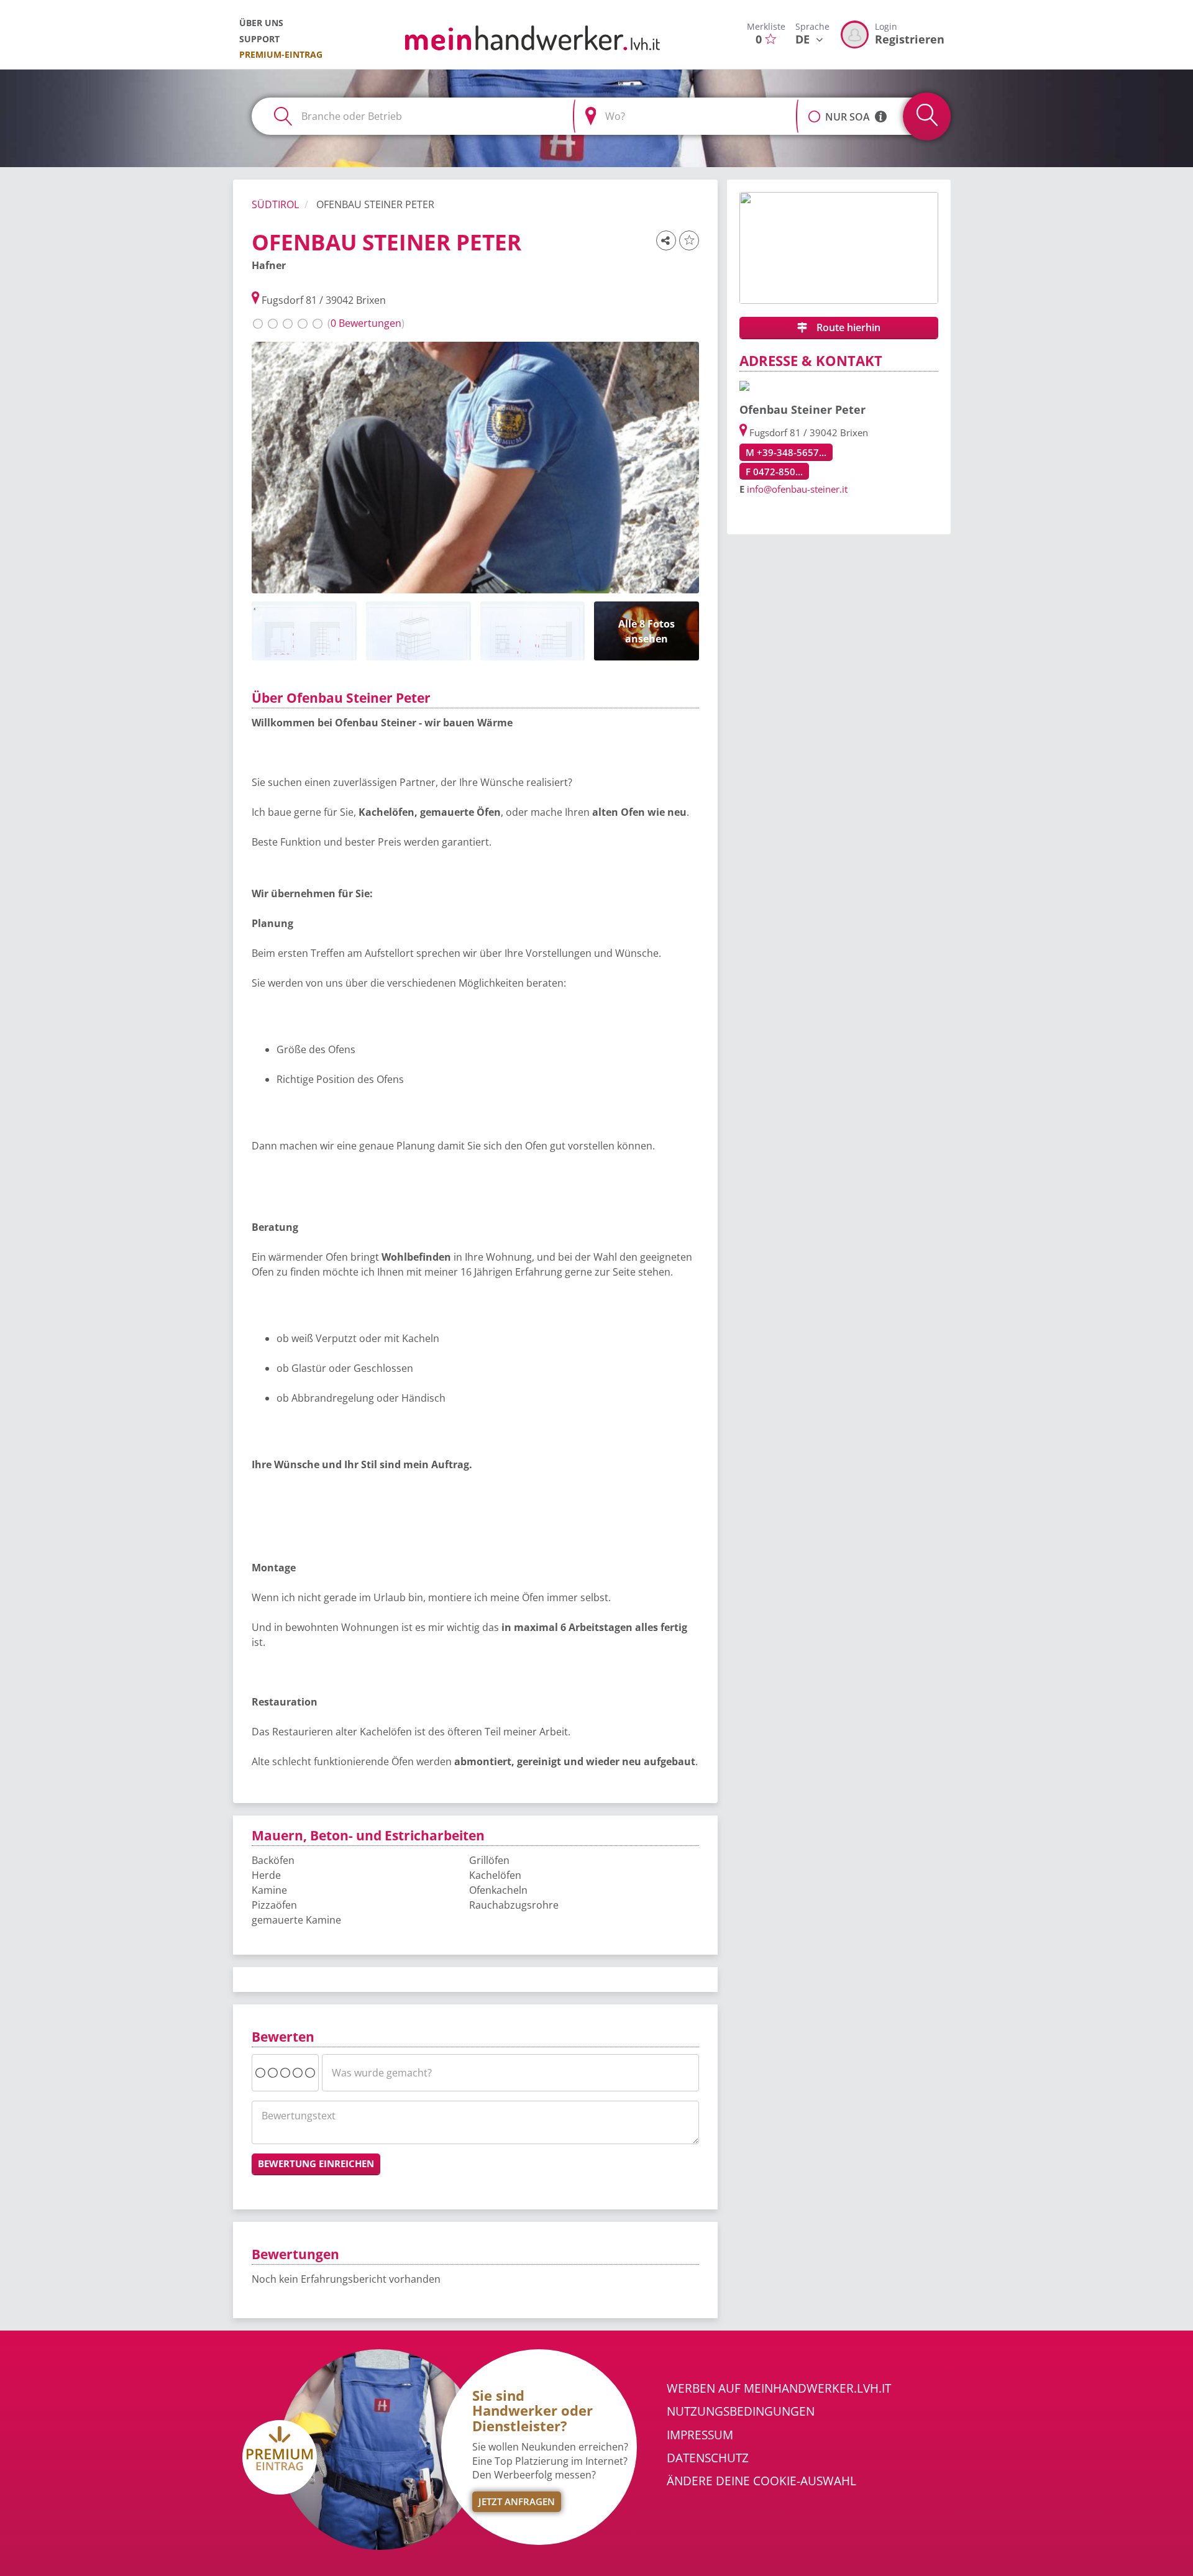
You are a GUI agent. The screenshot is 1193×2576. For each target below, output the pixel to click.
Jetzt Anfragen (517, 2501)
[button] (814, 110)
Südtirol (275, 204)
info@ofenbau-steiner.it (797, 489)
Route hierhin (847, 327)
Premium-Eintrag (281, 54)
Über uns (261, 23)
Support (259, 39)
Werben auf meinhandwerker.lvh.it (779, 2388)
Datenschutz (708, 2458)
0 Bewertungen (366, 323)
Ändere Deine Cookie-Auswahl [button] (761, 2481)
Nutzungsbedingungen (741, 2411)
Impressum (700, 2435)
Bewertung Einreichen (316, 2163)
